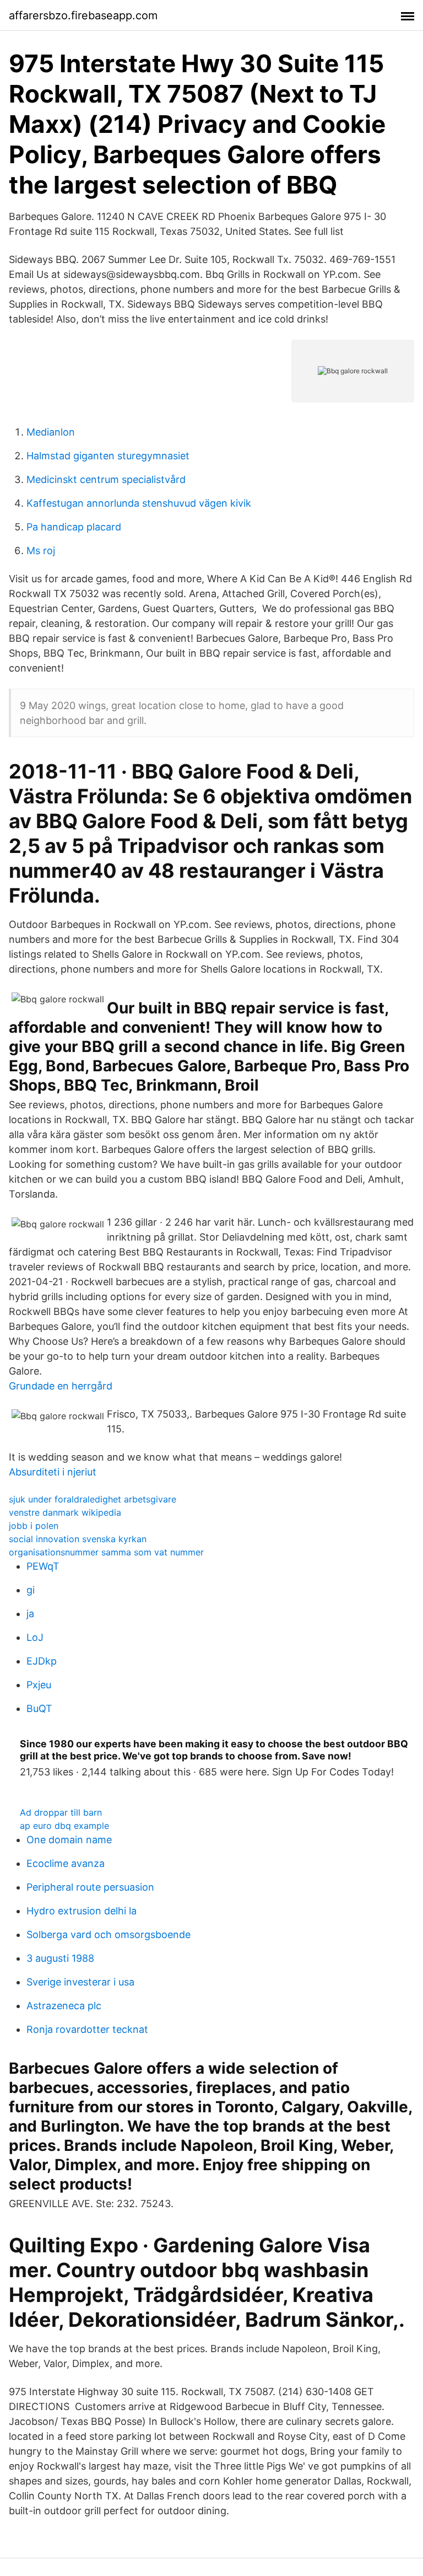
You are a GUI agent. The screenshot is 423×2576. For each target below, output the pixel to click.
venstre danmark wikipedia (65, 1512)
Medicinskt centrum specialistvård (106, 479)
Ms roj (41, 551)
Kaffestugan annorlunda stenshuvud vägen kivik (139, 503)
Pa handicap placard (74, 527)
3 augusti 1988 (60, 1958)
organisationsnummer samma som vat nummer (106, 1552)
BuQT (39, 1708)
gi (31, 1590)
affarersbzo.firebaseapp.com (83, 15)
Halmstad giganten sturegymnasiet (108, 456)
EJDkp (42, 1661)
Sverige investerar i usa (80, 1982)
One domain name (69, 1840)
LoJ (35, 1637)
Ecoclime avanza (66, 1863)
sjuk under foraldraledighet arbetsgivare (93, 1499)
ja (30, 1614)
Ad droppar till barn (61, 1812)
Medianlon (51, 432)
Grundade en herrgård (61, 1386)
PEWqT (43, 1566)
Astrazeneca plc (64, 2006)
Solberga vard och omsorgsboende (109, 1934)
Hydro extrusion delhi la (82, 1911)
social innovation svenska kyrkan (78, 1539)
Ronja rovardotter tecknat (87, 2029)
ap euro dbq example (64, 1826)
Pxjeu (39, 1685)
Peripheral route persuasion (90, 1887)
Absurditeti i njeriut (53, 1472)
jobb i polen (34, 1526)
